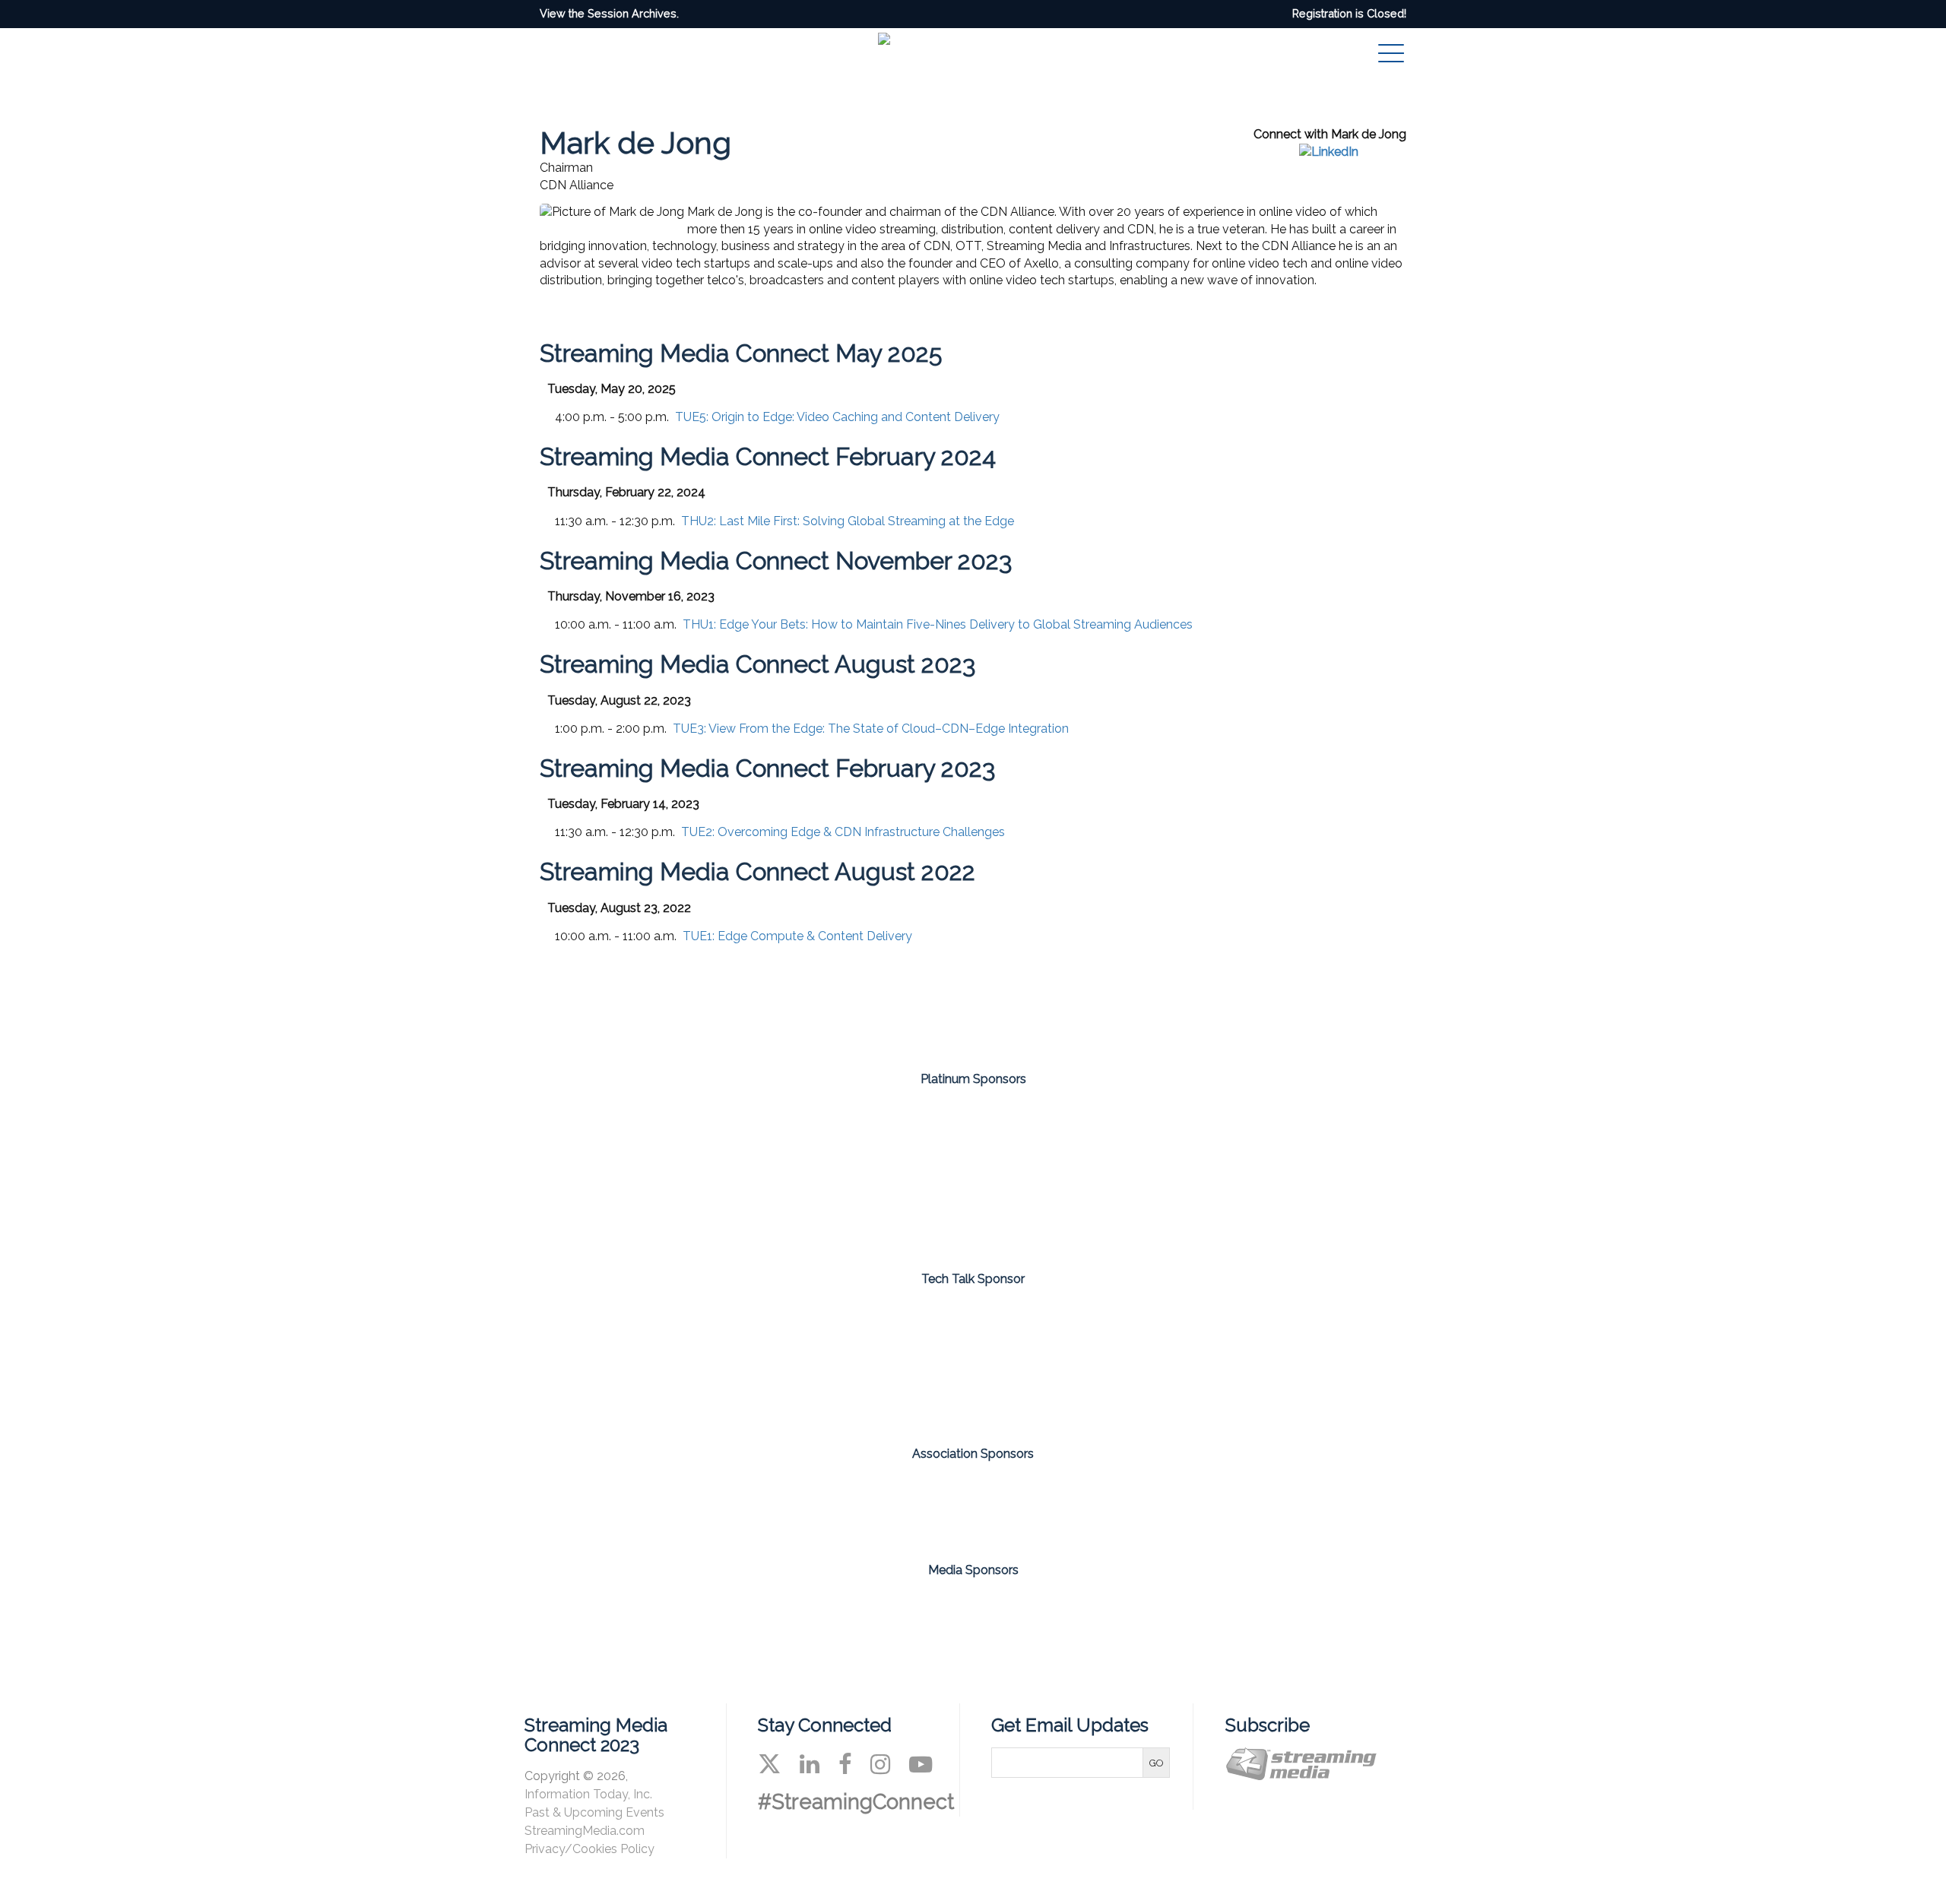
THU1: (938, 624)
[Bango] (795, 1174)
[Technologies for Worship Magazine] (1149, 1616)
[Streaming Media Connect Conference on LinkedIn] (810, 1764)
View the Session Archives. (609, 13)
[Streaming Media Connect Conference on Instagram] (880, 1764)
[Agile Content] (617, 1174)
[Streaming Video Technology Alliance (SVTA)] (1032, 1499)
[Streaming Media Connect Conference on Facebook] (845, 1764)
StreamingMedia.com (585, 1831)
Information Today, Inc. (588, 1794)
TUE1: (797, 936)
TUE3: (871, 729)
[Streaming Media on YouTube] (921, 1764)
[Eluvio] (973, 1361)
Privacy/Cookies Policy (590, 1849)
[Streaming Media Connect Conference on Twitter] (769, 1764)
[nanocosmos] (1151, 1174)
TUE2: (843, 832)
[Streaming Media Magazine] (797, 1616)
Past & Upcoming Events (594, 1812)
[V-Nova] (1329, 1174)
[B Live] (973, 1174)
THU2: (848, 521)
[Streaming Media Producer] (1032, 1616)
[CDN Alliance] (914, 1499)
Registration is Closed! (1349, 13)
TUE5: (837, 417)
